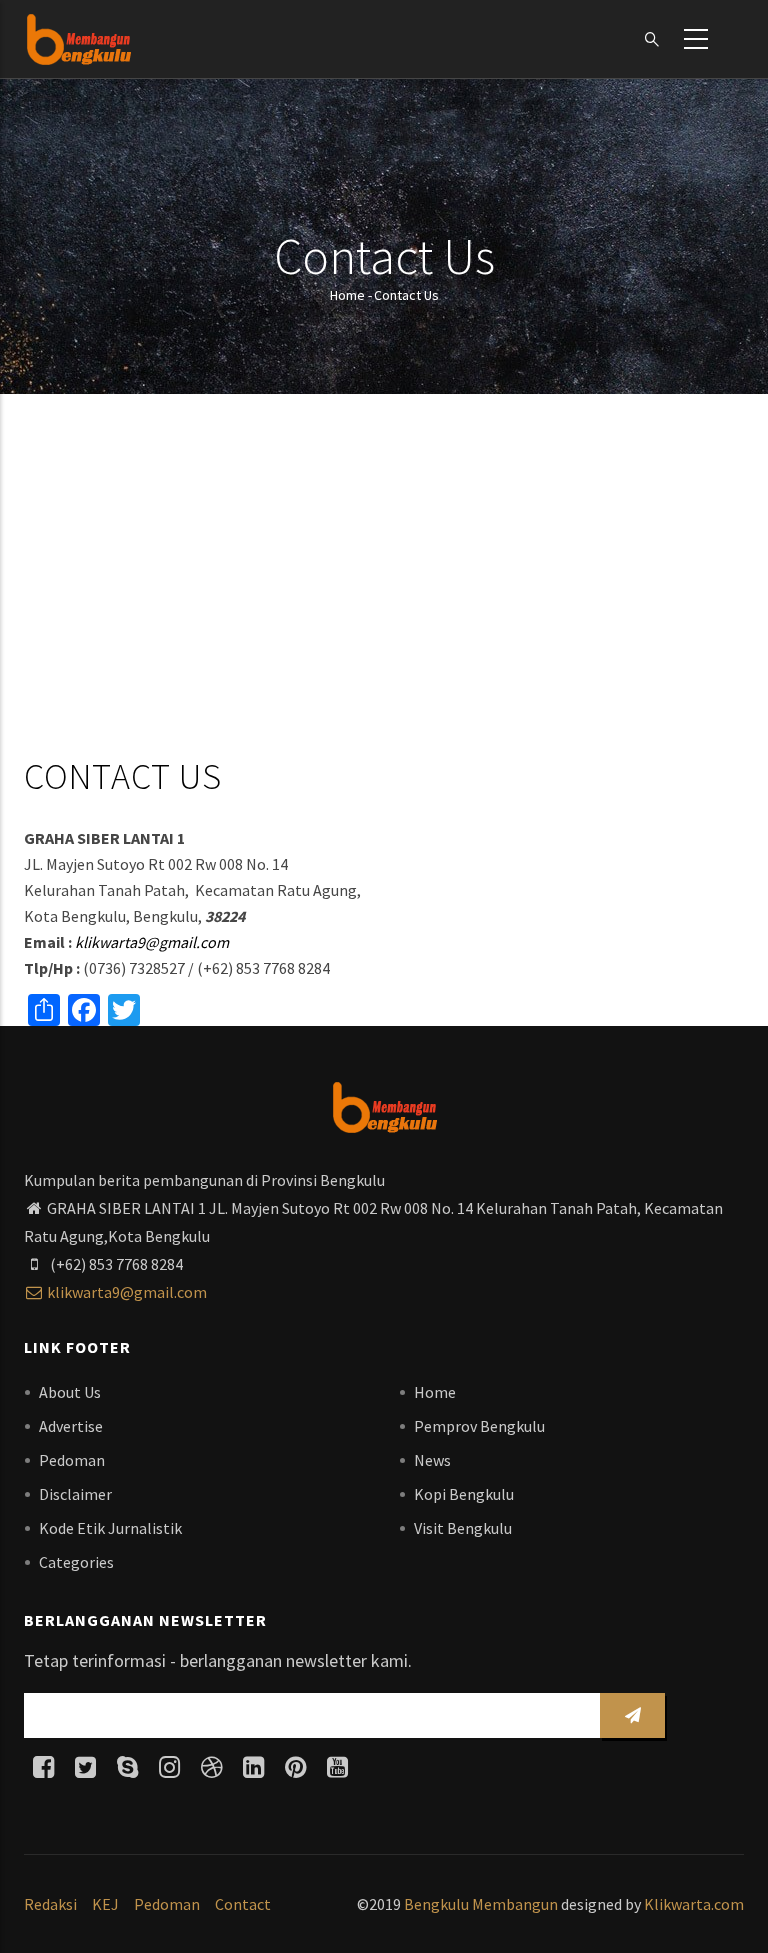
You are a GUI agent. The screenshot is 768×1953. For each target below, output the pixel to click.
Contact (243, 1904)
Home (347, 295)
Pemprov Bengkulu (479, 1426)
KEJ (105, 1904)
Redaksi (50, 1904)
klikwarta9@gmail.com (152, 942)
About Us (70, 1392)
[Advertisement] (384, 579)
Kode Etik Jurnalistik (110, 1528)
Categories (76, 1562)
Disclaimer (75, 1494)
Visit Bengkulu (463, 1528)
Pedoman (72, 1460)
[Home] (78, 39)
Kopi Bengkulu (464, 1494)
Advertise (71, 1426)
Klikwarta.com (694, 1904)
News (432, 1460)
